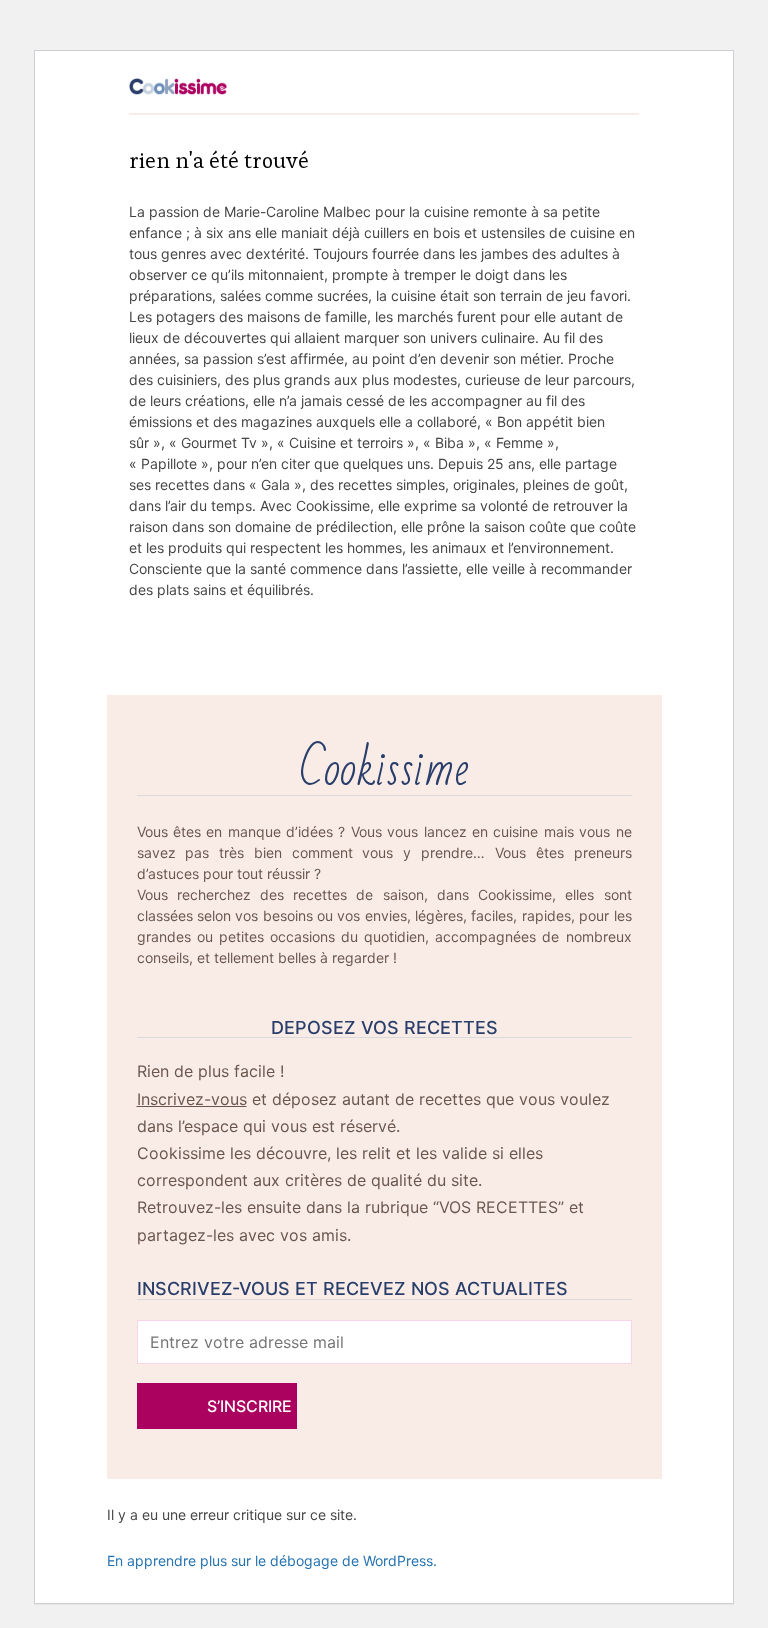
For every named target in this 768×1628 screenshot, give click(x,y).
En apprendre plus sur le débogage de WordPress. (272, 1560)
